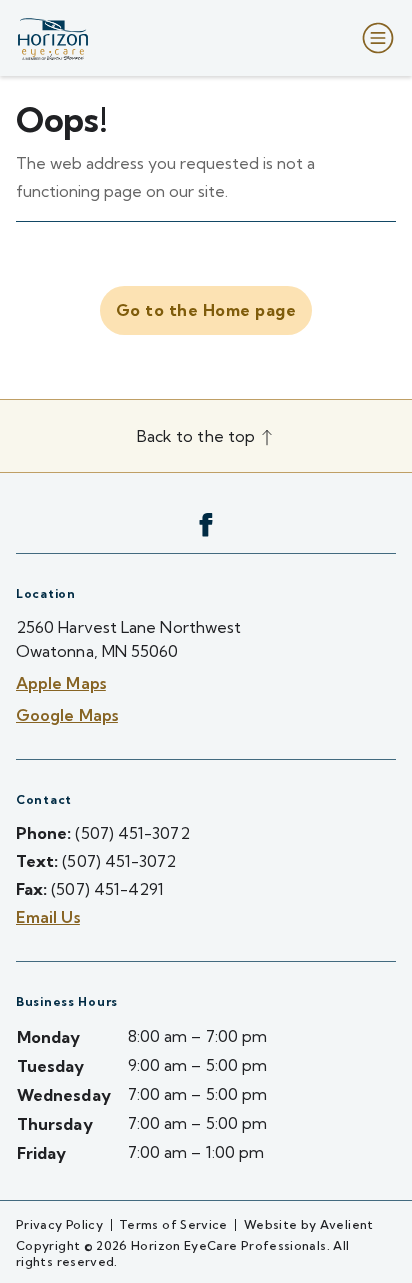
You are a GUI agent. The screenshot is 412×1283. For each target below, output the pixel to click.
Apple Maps (61, 683)
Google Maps (67, 715)
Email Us (48, 917)
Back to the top (198, 436)
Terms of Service (173, 1224)
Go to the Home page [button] (206, 310)
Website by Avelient (309, 1224)
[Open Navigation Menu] (374, 38)
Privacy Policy (59, 1224)
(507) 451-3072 (132, 833)
